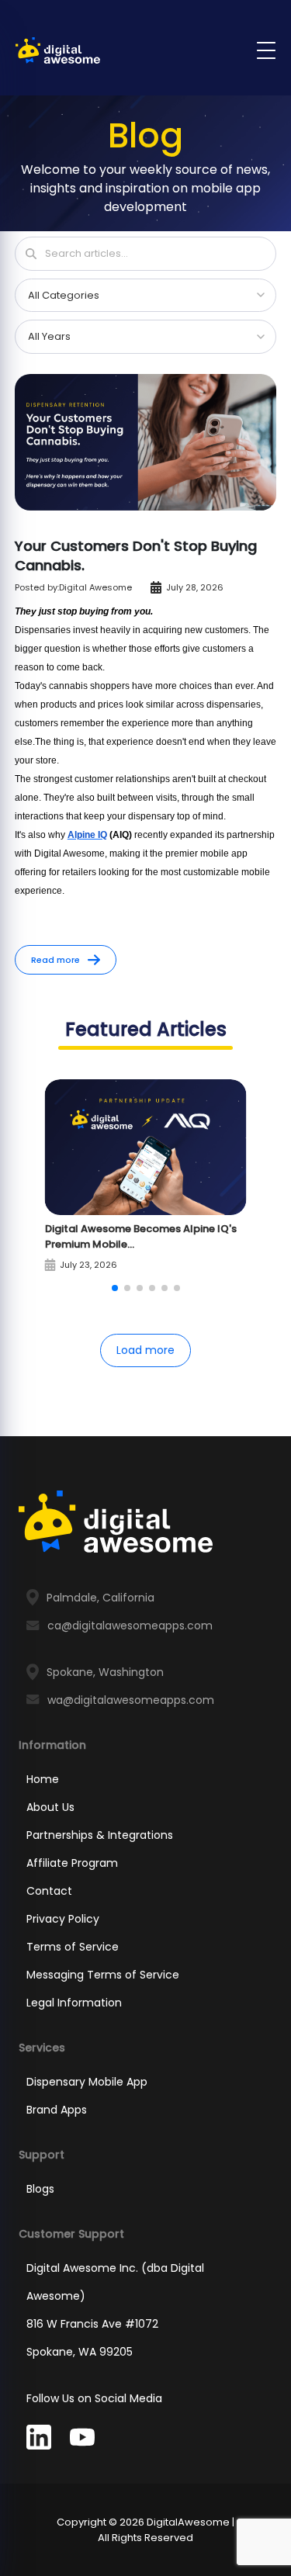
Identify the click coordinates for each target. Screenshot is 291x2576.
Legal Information (74, 2003)
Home (43, 1779)
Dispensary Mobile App (87, 2082)
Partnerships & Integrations (100, 1835)
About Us (50, 1807)
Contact (49, 1891)
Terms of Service (73, 1947)
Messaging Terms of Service (103, 1975)
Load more (145, 1350)
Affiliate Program (72, 1863)
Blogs (40, 2189)
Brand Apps (57, 2110)
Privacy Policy (63, 1919)
